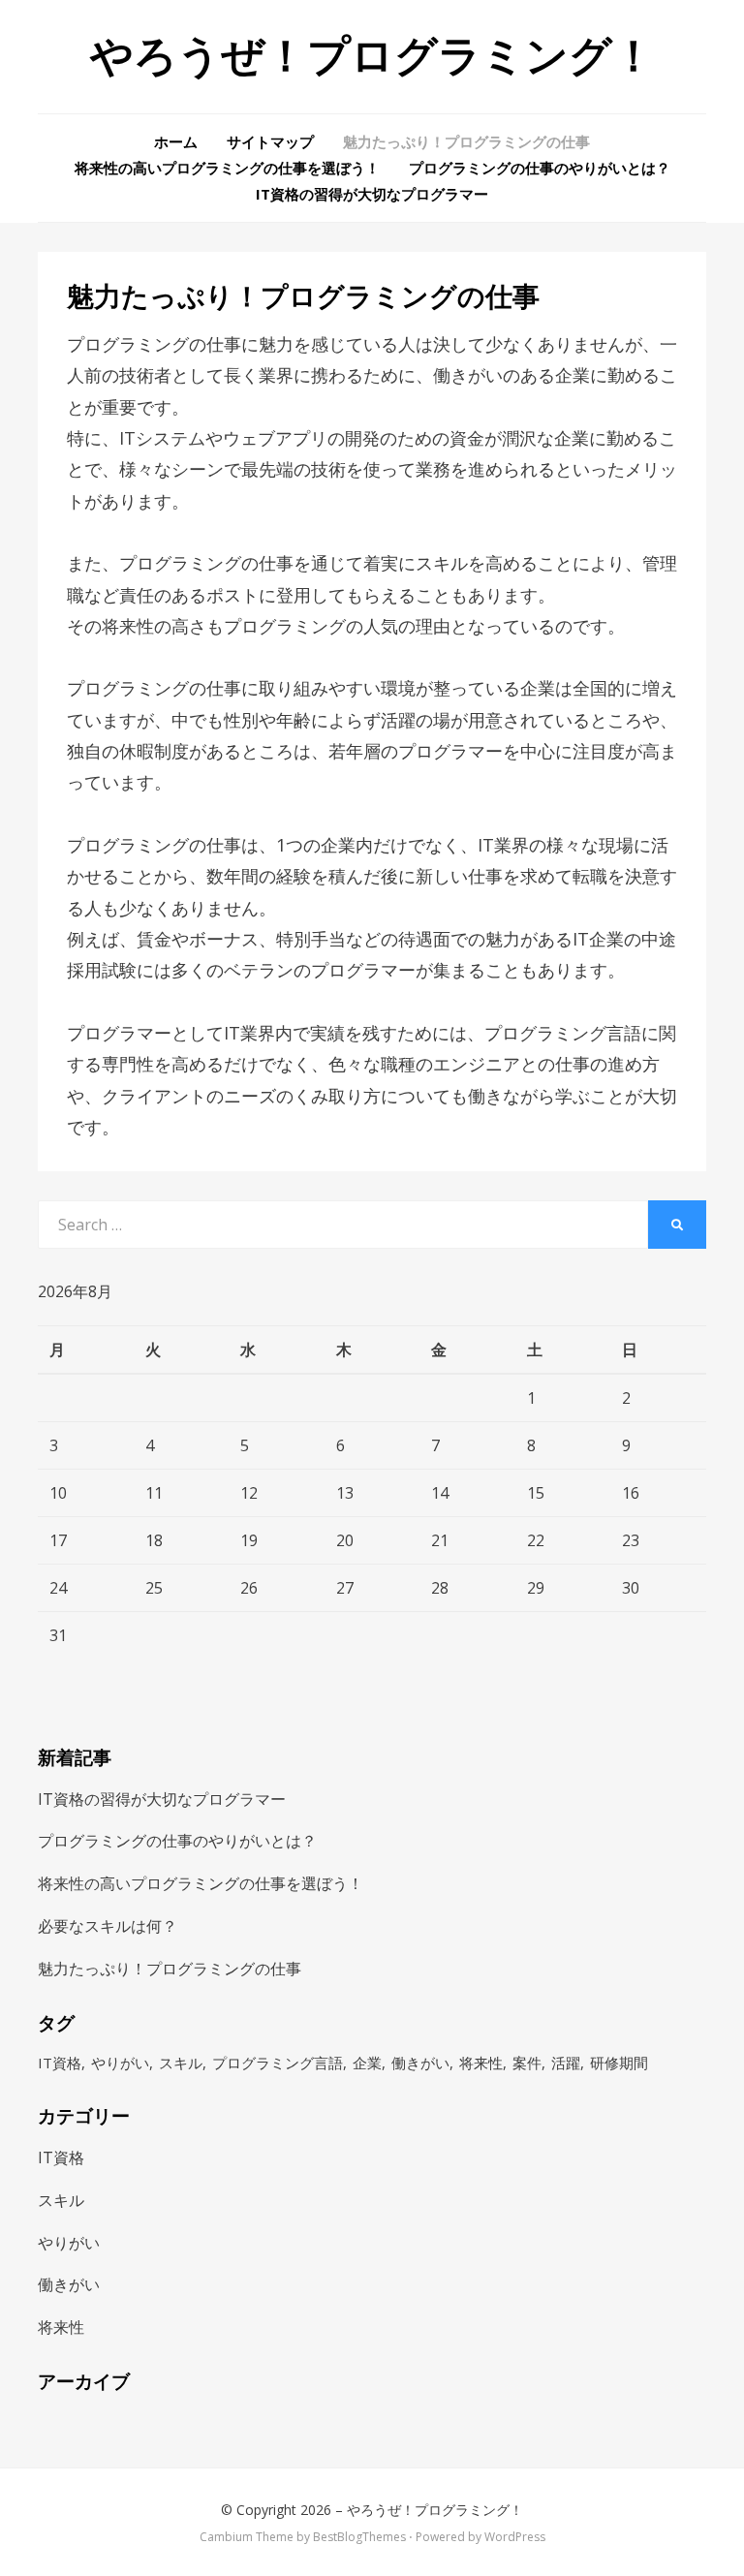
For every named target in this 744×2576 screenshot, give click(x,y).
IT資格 (60, 2063)
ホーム (176, 141)
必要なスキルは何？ (108, 1926)
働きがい (420, 2063)
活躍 (566, 2063)
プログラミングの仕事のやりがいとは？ (540, 168)
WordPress (515, 2537)
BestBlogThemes (359, 2537)
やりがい (120, 2063)
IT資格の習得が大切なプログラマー (372, 194)
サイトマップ (270, 141)
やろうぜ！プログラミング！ (372, 56)
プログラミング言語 (278, 2063)
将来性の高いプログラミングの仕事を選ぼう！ (227, 168)
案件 (527, 2063)
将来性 (481, 2063)
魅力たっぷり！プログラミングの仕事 (466, 141)
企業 (367, 2063)
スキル (181, 2063)
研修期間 (619, 2063)
